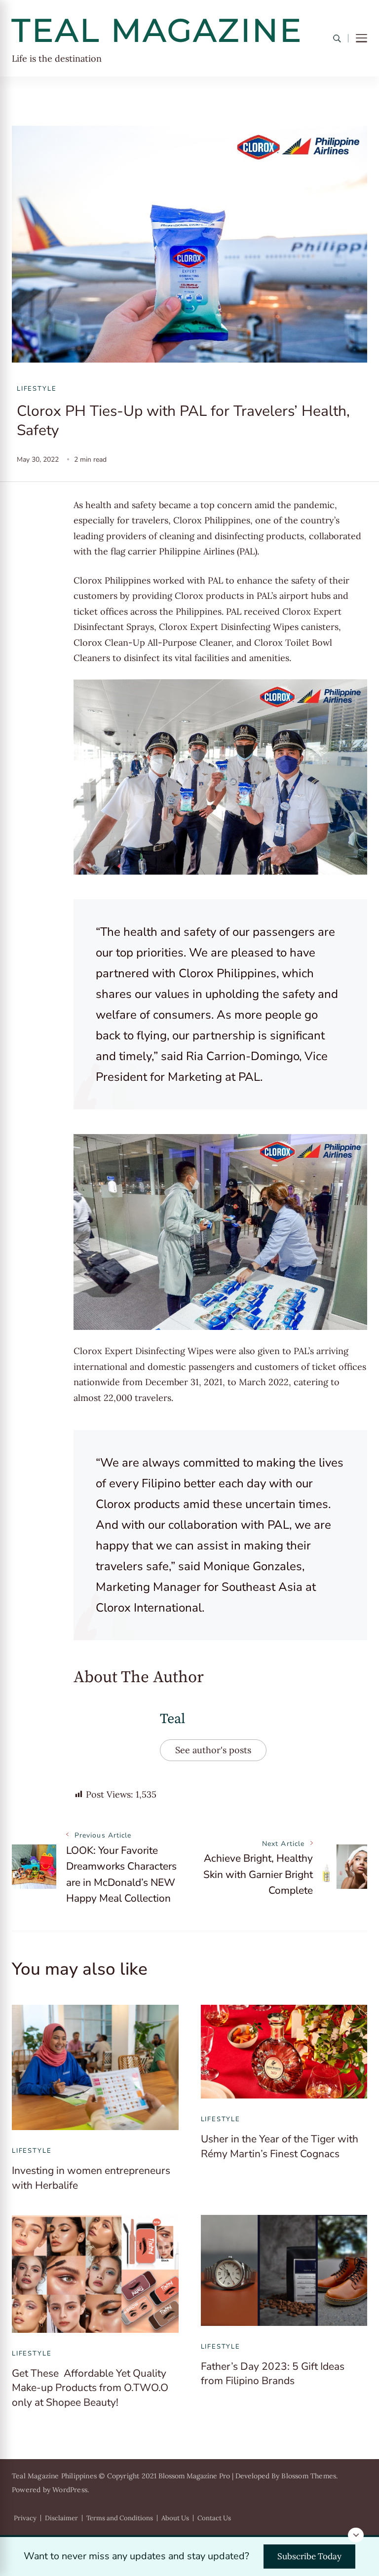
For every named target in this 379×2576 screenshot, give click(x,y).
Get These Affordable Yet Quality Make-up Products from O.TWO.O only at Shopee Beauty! (90, 2388)
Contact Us (214, 2518)
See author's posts (213, 1750)
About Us (175, 2518)
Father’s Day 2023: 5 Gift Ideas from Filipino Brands (273, 2374)
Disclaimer (61, 2518)
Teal (172, 1719)
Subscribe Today (309, 2556)
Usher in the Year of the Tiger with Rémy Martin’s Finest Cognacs (280, 2146)
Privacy (25, 2518)
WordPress (70, 2490)
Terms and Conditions (120, 2518)
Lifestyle (37, 389)
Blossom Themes (309, 2476)
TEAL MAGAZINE (157, 30)
